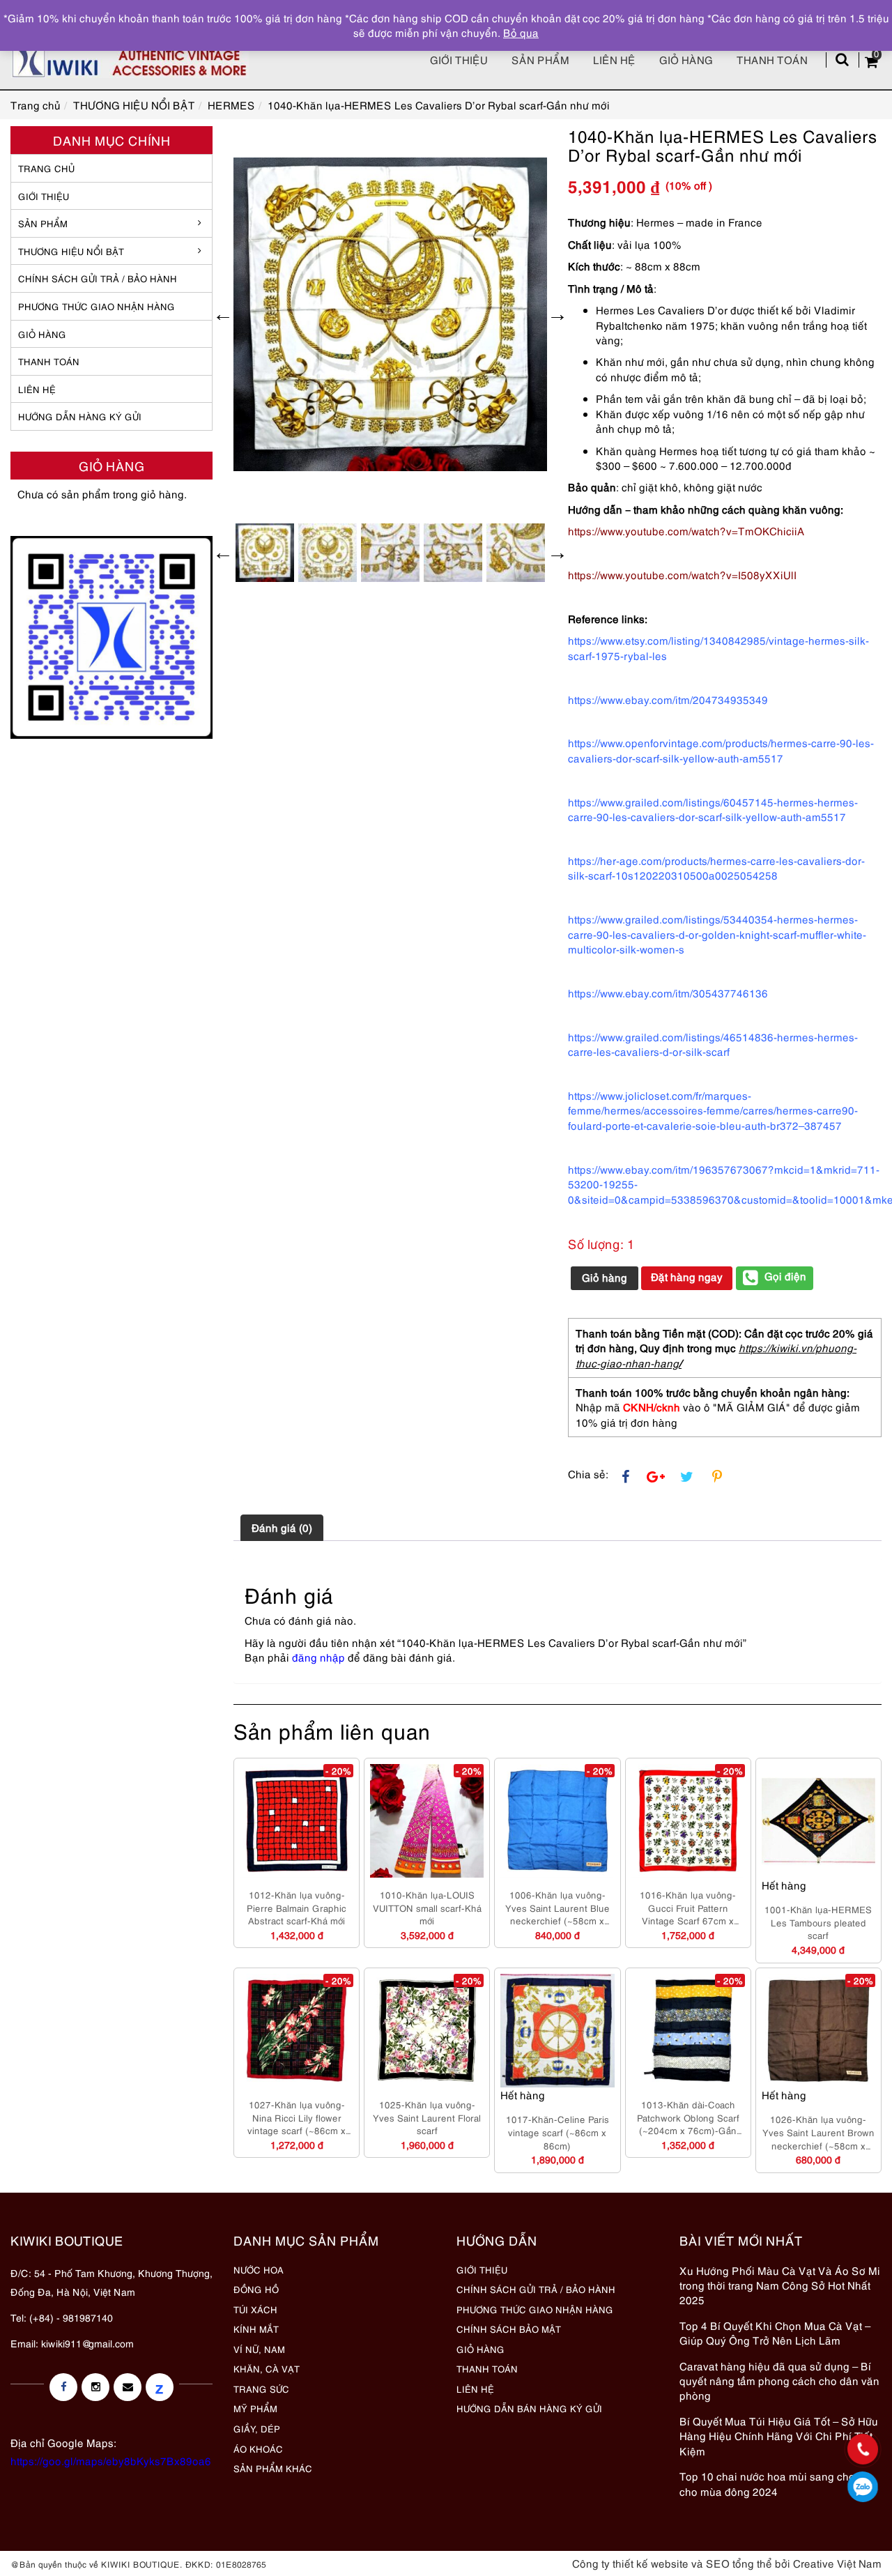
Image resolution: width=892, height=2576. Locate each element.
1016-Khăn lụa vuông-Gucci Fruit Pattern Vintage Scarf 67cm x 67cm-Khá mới (688, 1908)
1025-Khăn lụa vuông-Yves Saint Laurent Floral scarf (427, 2117)
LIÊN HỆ (37, 389)
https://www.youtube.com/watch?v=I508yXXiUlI (682, 574)
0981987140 (863, 2487)
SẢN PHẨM (540, 59)
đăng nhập (318, 1657)
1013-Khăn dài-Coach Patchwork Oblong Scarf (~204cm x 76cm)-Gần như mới (688, 2117)
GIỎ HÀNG (42, 334)
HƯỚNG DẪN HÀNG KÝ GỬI (80, 416)
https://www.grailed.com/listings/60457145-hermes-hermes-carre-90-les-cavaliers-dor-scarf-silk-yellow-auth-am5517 (713, 809)
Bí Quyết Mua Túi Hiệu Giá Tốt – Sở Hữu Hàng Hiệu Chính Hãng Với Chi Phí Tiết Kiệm (779, 2436)
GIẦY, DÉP (257, 2428)
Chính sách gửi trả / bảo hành (98, 278)
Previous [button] (223, 314)
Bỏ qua (521, 32)
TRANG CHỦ (46, 168)
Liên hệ (614, 59)
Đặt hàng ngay (687, 1276)
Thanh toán (772, 59)
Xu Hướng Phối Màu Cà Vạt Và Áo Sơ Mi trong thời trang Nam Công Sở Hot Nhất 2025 (780, 2285)
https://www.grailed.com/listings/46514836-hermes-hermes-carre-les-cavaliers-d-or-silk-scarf (713, 1044)
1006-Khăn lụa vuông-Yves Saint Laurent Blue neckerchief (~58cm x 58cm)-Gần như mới (557, 1908)
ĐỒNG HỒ (256, 2289)
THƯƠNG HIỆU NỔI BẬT (71, 251)
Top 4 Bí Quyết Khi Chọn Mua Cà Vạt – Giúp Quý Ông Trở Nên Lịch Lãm (775, 2332)
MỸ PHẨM (255, 2408)
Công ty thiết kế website (630, 2563)
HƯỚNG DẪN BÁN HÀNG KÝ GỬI (529, 2408)
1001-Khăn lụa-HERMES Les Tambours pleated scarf (818, 1922)
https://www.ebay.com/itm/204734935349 (668, 699)
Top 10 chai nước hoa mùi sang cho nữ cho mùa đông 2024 (775, 2483)
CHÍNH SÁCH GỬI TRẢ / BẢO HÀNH (536, 2289)
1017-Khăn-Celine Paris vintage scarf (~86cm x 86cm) (557, 2132)
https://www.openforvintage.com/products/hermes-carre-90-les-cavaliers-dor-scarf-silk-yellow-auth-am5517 (721, 750)
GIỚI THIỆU (44, 196)
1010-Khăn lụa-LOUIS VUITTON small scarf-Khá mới (427, 1907)
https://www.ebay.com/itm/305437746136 (668, 992)
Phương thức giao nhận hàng (97, 306)
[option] (390, 314)
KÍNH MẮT (256, 2329)
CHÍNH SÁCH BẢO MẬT (509, 2329)
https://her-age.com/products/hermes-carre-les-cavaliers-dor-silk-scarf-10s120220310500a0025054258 (716, 867)
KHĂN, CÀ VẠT (267, 2368)
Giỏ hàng (686, 59)
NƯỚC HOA (259, 2269)
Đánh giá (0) (282, 1527)
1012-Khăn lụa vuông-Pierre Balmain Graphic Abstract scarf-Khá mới (297, 1907)
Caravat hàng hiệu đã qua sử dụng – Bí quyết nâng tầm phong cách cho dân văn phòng (779, 2380)
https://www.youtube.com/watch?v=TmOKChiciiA (686, 530)
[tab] (282, 1528)
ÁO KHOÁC (258, 2448)
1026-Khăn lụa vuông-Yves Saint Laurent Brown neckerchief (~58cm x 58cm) (818, 2132)
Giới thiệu (459, 59)
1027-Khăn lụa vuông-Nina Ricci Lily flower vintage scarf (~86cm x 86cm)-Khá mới (297, 2117)
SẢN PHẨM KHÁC (273, 2468)
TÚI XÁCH (255, 2309)
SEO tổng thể (739, 2563)
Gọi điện (785, 1275)
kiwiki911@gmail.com (87, 2343)
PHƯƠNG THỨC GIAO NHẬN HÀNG (535, 2309)
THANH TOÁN (49, 361)
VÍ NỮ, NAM (259, 2349)
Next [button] (557, 314)
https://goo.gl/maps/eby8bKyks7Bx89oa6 (111, 2460)
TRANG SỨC (261, 2389)
